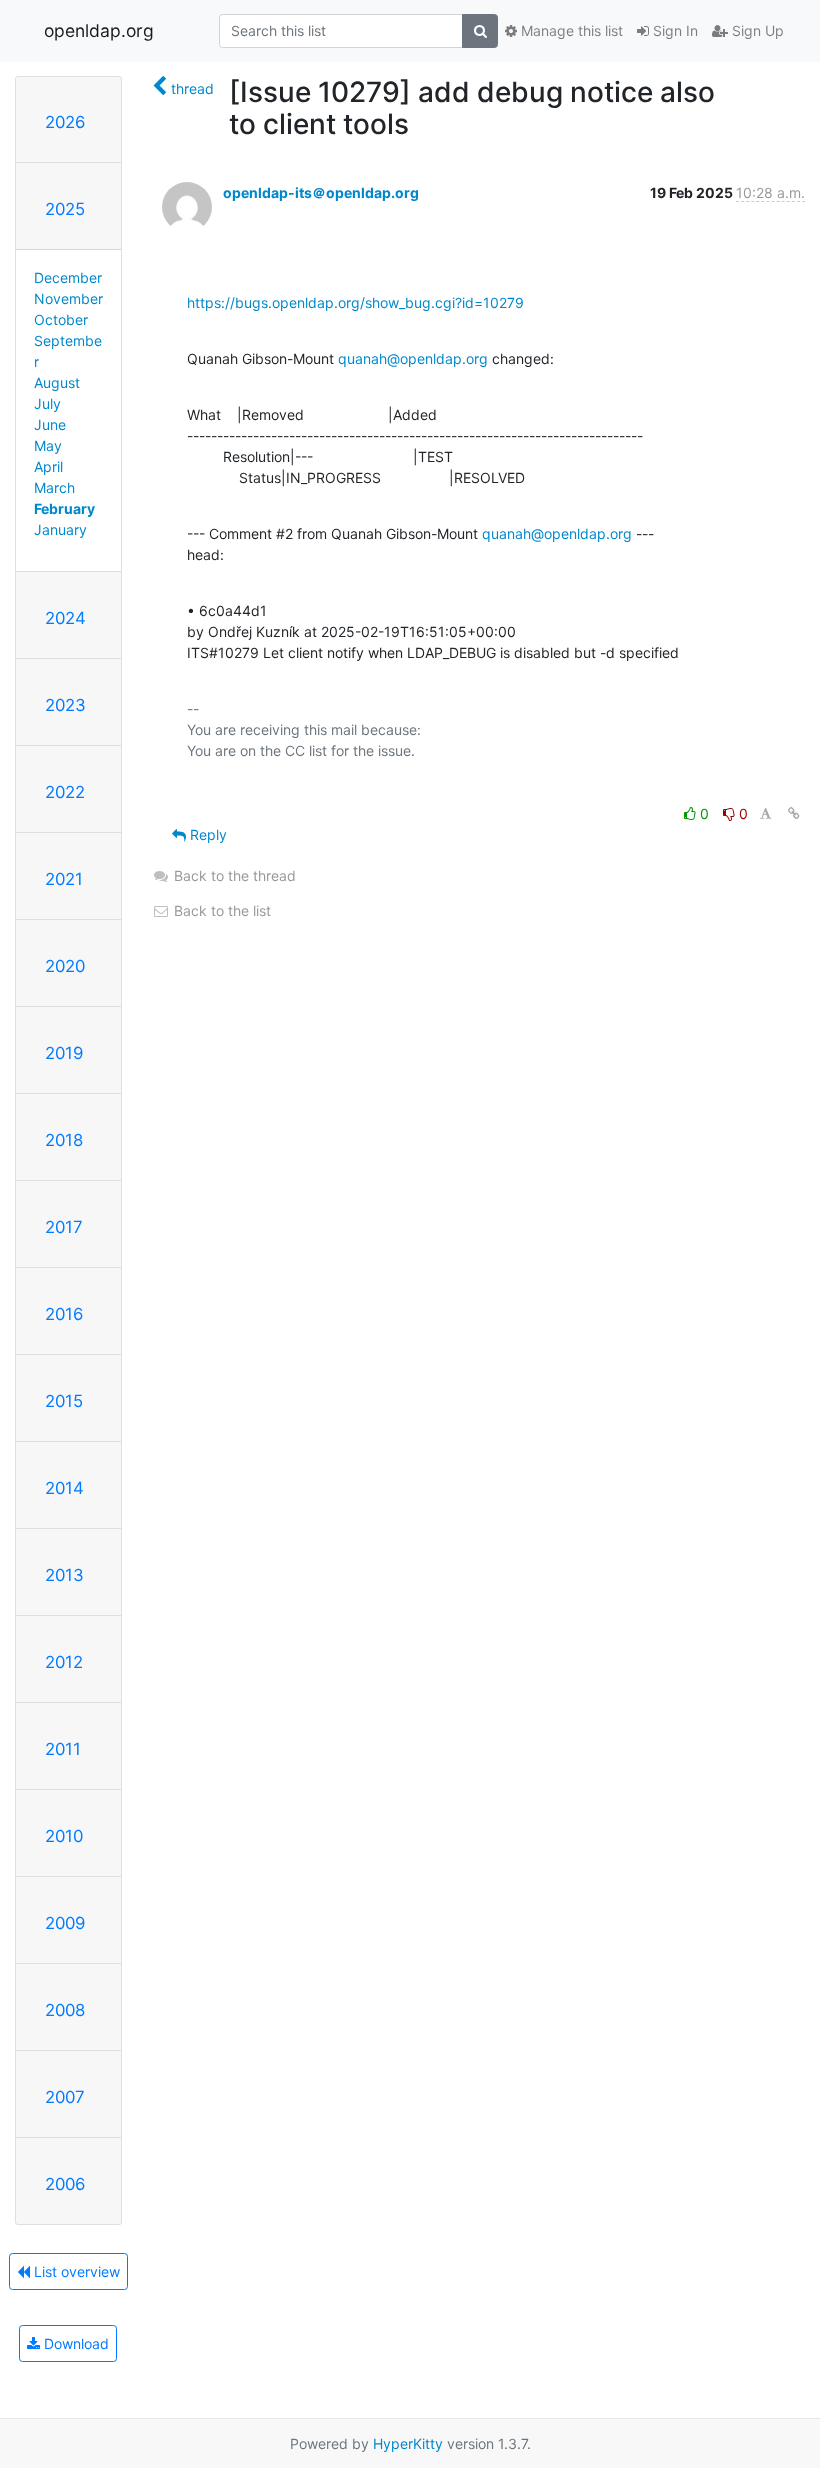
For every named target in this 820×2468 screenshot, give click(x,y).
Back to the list (220, 910)
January (60, 529)
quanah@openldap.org (413, 358)
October (61, 319)
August (57, 382)
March (54, 487)
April (48, 466)
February (64, 508)
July (47, 403)
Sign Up (756, 30)
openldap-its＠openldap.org (321, 192)
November (68, 298)
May (48, 445)
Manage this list (570, 30)
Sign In (673, 30)
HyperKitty (408, 2443)
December (68, 277)
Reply (206, 834)
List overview (75, 2271)
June (50, 424)
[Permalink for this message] (794, 813)
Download (74, 2343)
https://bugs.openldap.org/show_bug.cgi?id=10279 (355, 302)
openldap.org (99, 30)
